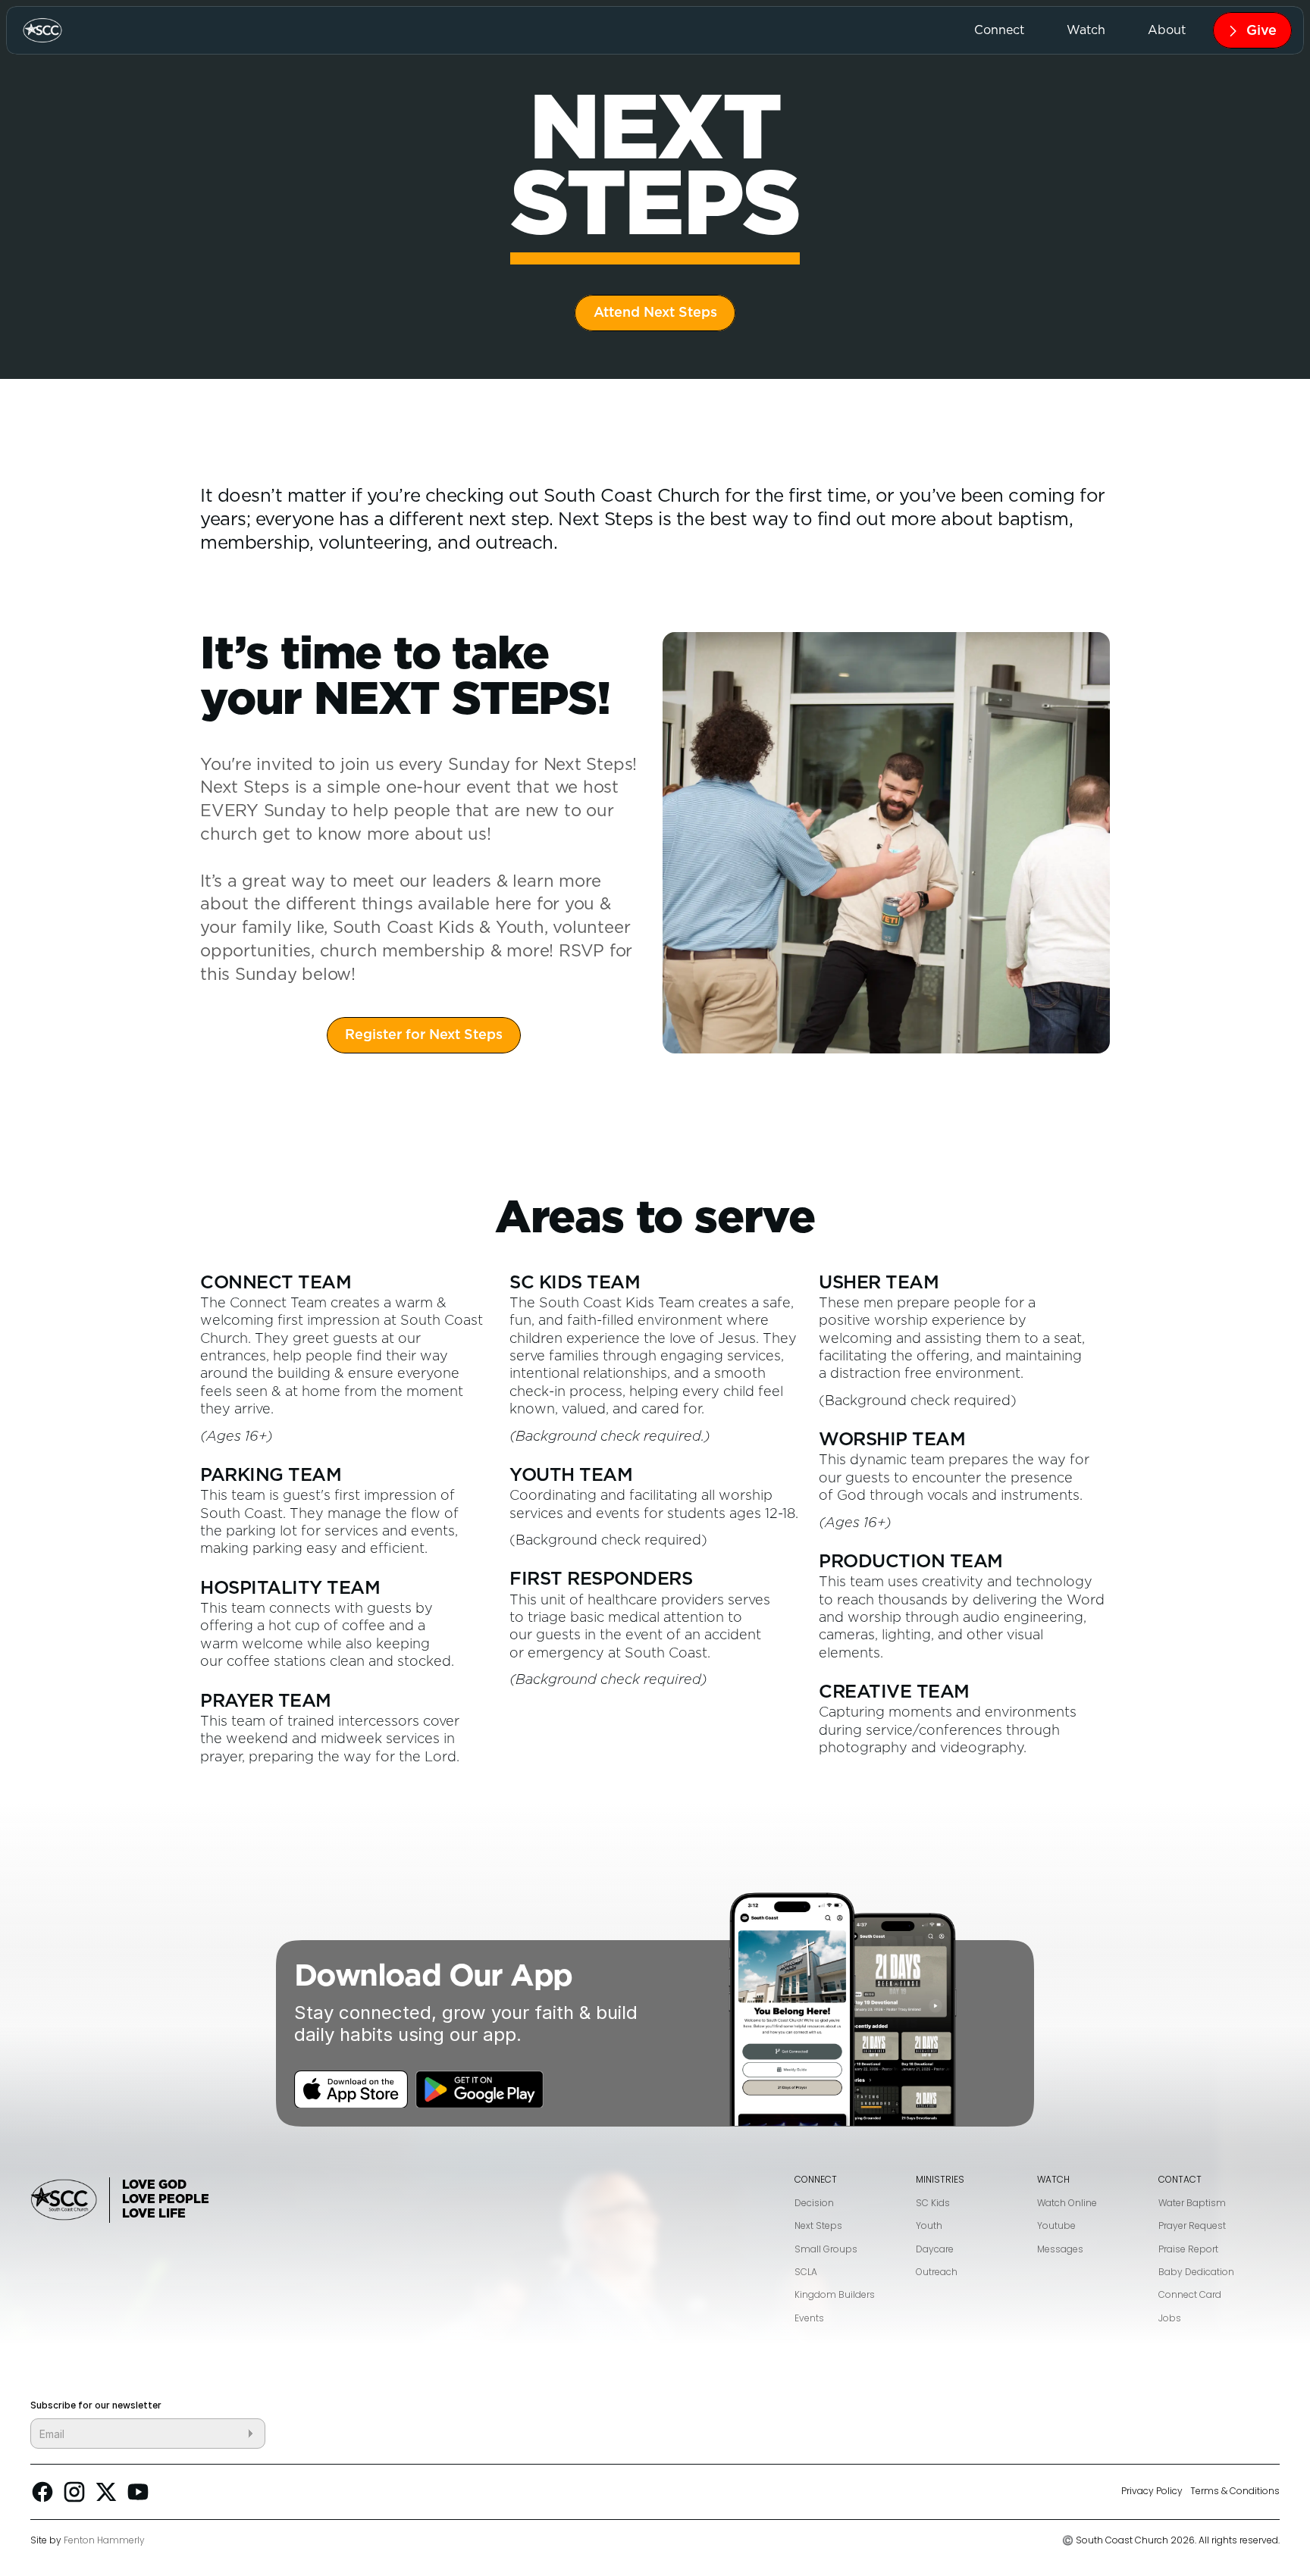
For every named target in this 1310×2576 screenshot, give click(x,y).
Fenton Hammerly (104, 2540)
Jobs (1170, 2318)
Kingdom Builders (835, 2295)
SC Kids (933, 2203)
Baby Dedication (1196, 2272)
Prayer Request (1192, 2226)
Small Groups (826, 2249)
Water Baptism (1192, 2203)
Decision (814, 2203)
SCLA (806, 2272)
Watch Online (1067, 2203)
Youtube (1056, 2226)
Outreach (937, 2272)
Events (809, 2318)
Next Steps (818, 2226)
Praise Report (1188, 2249)
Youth (929, 2226)
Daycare (935, 2249)
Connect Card (1190, 2295)
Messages (1060, 2249)
